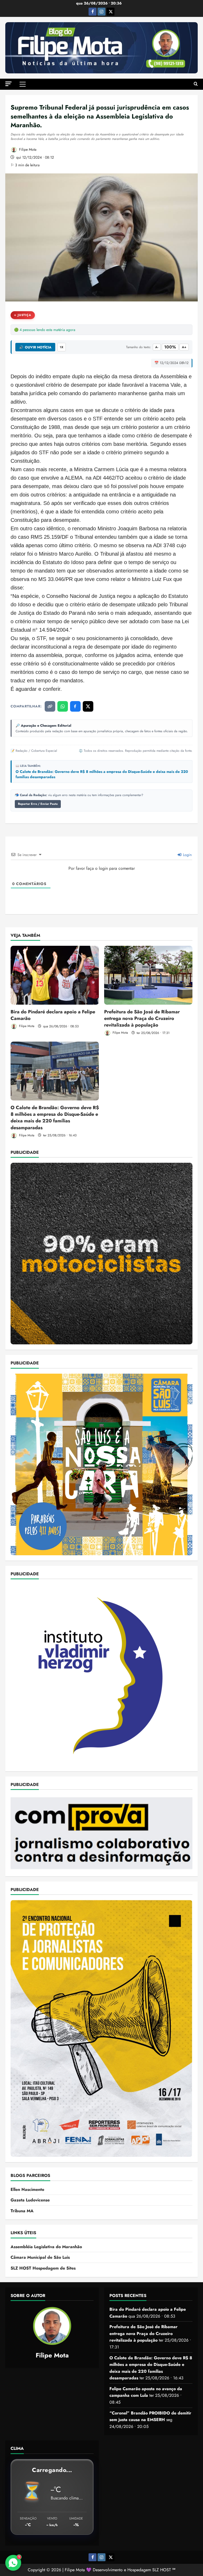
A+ (184, 347)
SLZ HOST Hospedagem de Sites (43, 2268)
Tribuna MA (22, 2211)
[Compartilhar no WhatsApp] (63, 706)
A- (157, 347)
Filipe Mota (27, 149)
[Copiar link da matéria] (50, 706)
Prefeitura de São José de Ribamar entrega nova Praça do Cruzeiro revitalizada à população (142, 1018)
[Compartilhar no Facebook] (75, 706)
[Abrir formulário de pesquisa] (196, 84)
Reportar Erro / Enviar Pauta (38, 804)
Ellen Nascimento (27, 2189)
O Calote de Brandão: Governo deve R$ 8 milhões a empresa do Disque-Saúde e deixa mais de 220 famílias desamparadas (102, 774)
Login (187, 855)
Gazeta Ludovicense (30, 2200)
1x (62, 347)
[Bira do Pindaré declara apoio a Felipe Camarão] (55, 975)
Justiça (24, 315)
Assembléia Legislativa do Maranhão (46, 2247)
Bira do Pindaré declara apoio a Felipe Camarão (53, 1015)
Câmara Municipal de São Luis (40, 2257)
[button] (8, 84)
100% (170, 347)
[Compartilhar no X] (88, 706)
